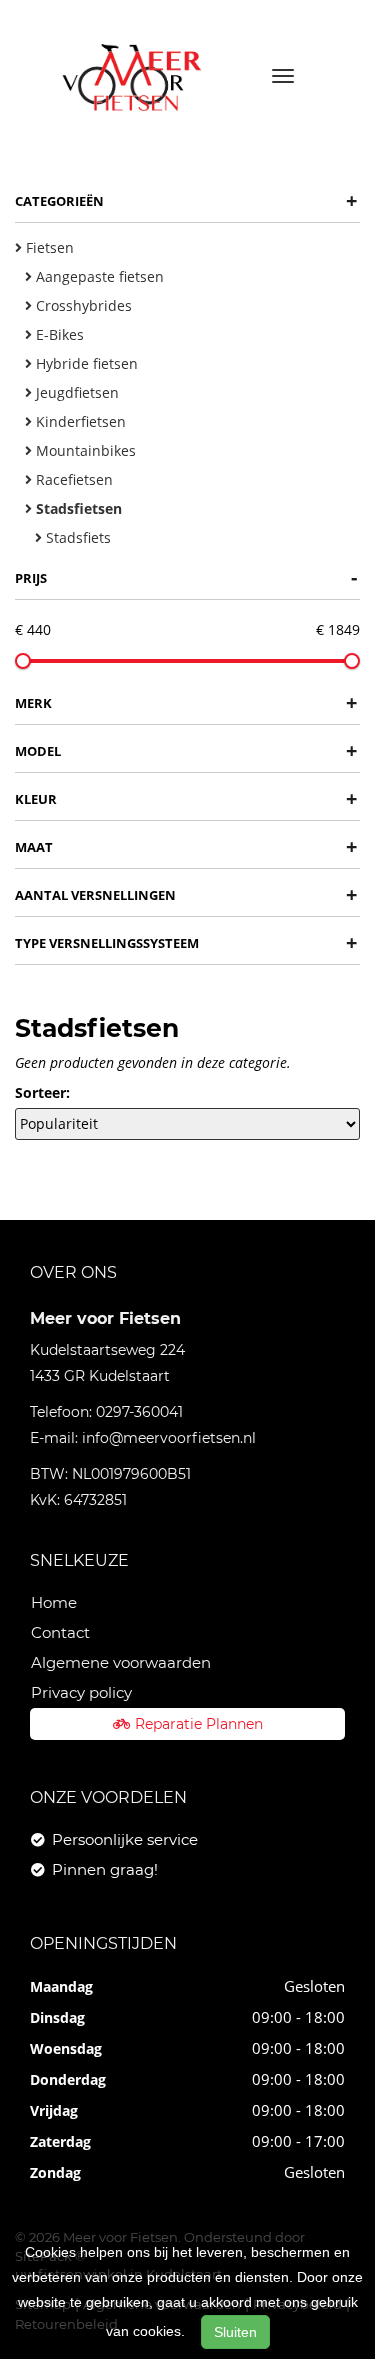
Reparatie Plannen (199, 1724)
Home (54, 1602)
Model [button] (186, 750)
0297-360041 (139, 1412)
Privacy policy (81, 1692)
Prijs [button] (186, 577)
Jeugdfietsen (75, 392)
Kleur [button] (186, 798)
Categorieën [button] (186, 200)
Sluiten (235, 2332)
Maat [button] (186, 846)
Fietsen (48, 247)
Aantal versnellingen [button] (186, 894)
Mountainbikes (84, 450)
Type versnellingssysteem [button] (186, 942)
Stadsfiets (76, 537)
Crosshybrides (82, 305)
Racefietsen (72, 479)
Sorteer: (42, 1092)
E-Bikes (58, 334)
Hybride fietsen (85, 363)
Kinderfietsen (79, 421)
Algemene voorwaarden (121, 1662)
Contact (60, 1632)
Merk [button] (186, 702)
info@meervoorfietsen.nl (169, 1438)
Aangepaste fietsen (98, 276)
